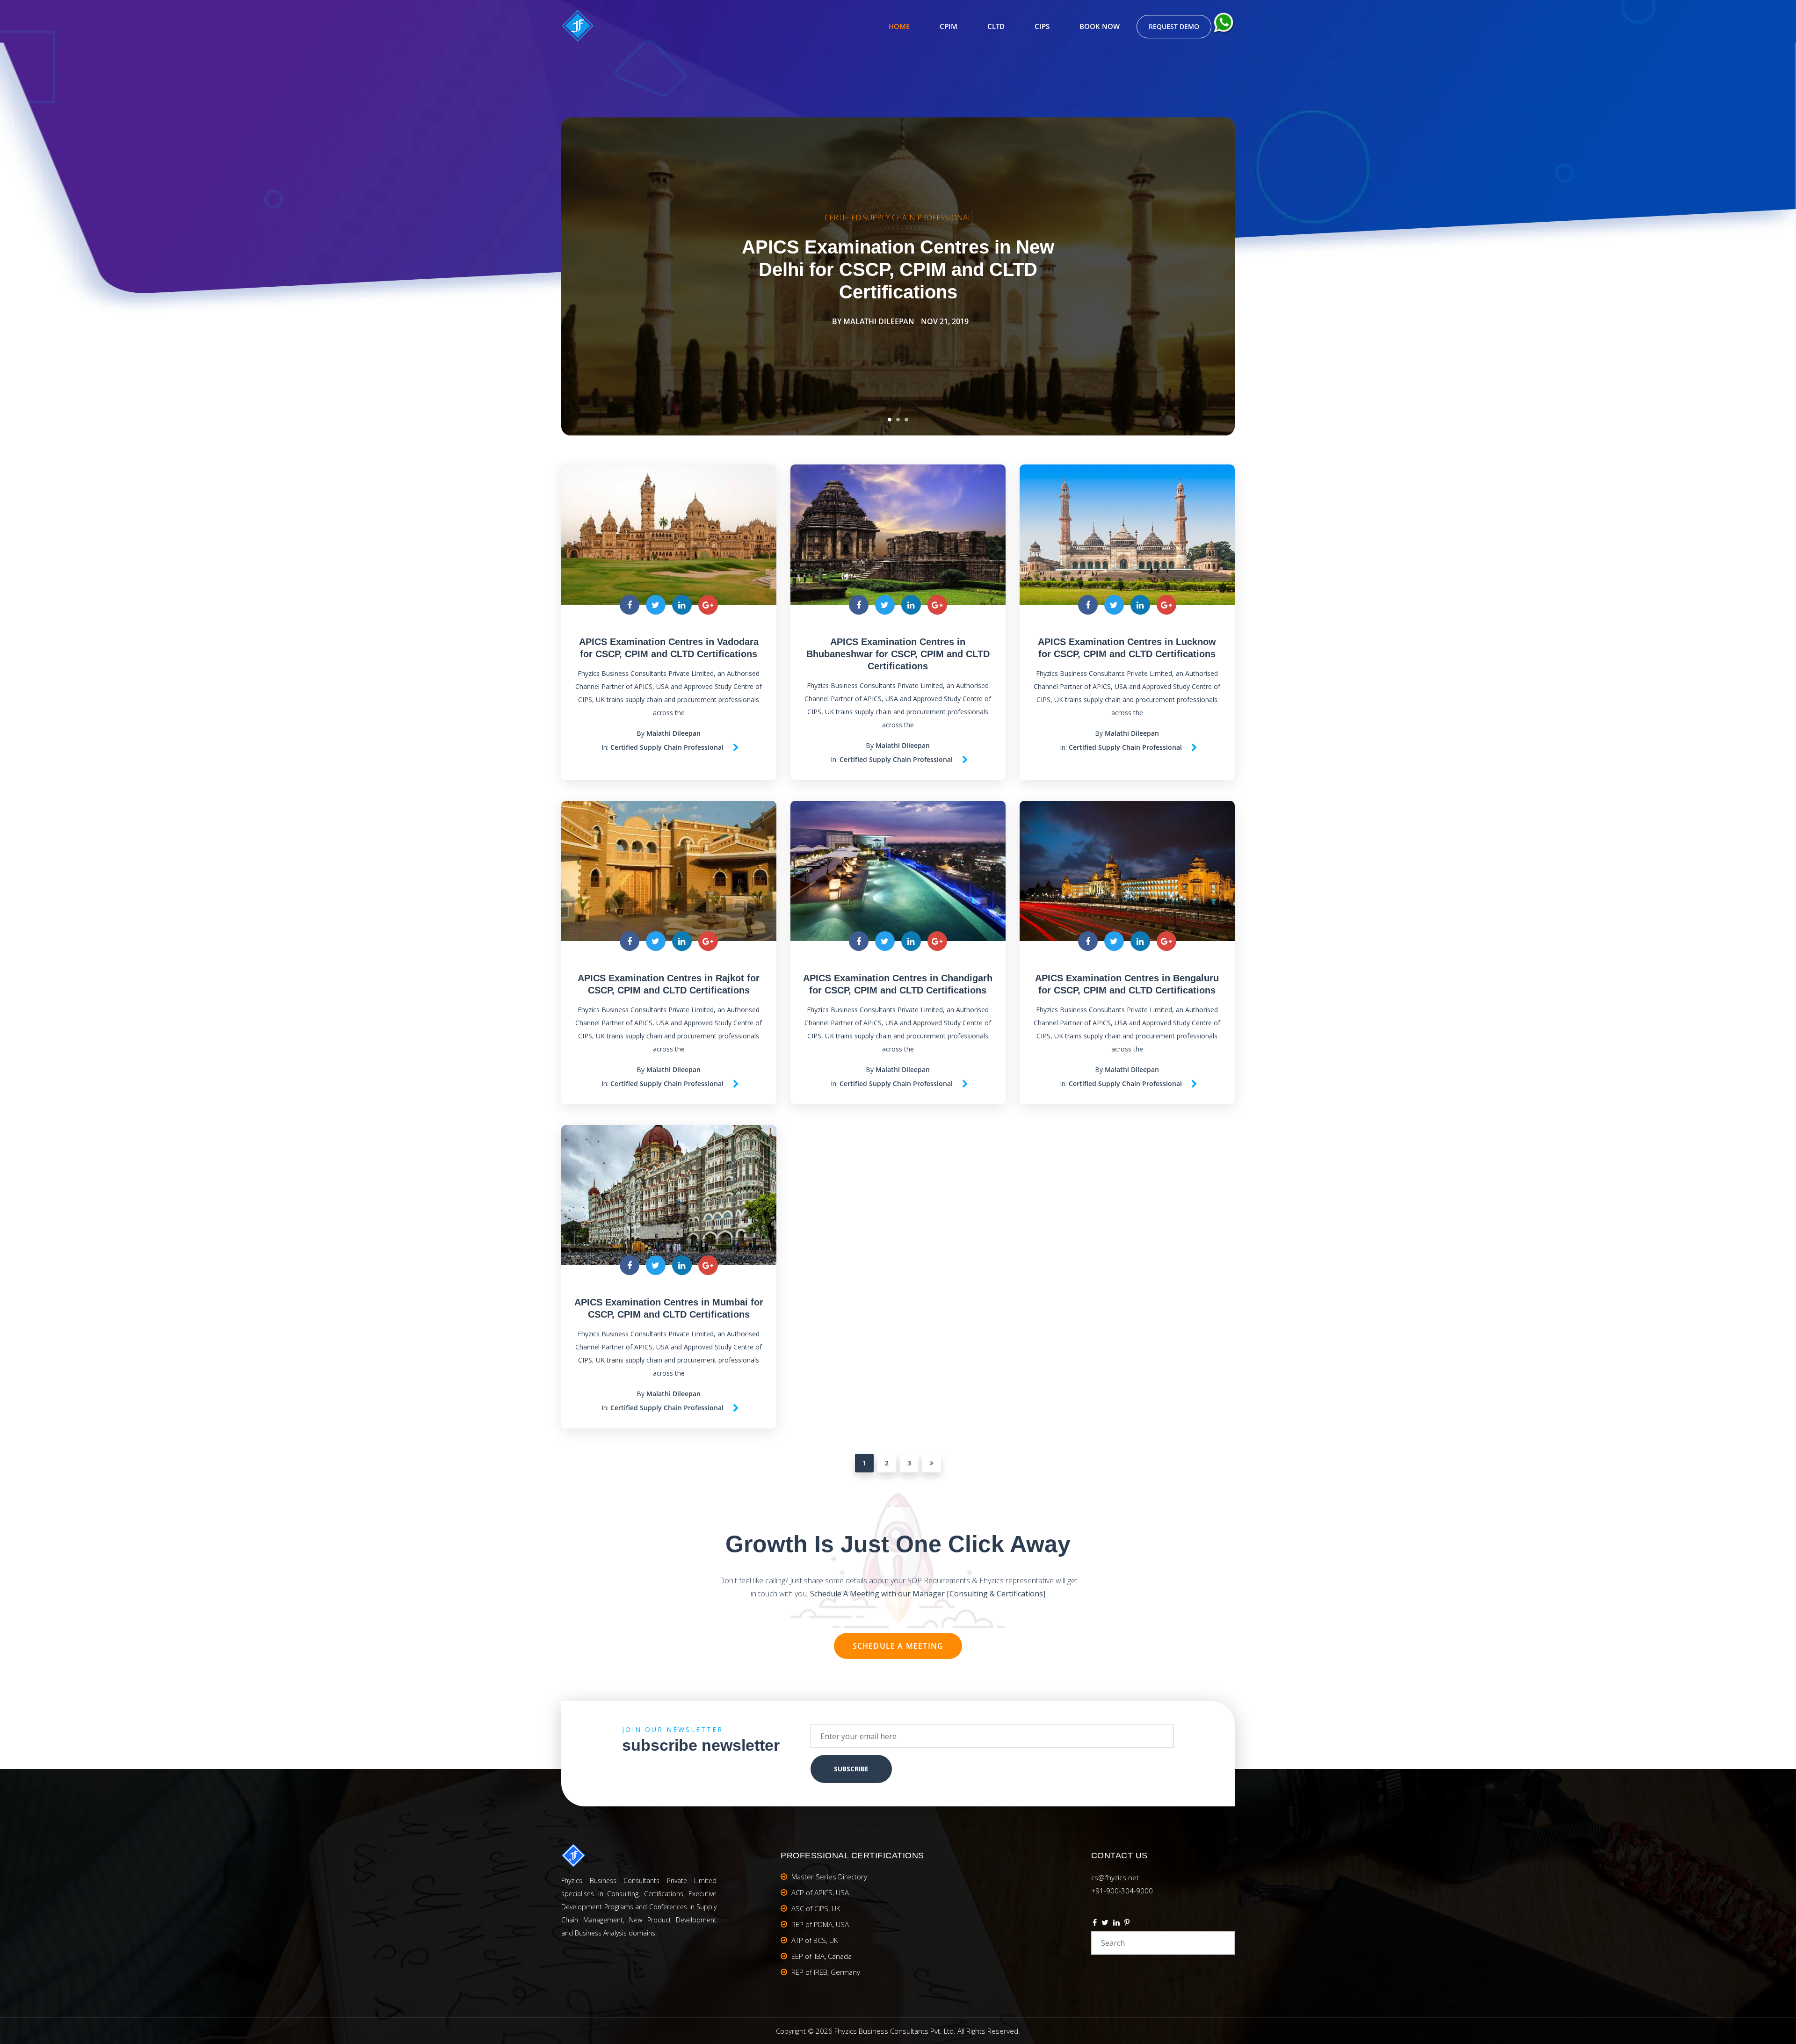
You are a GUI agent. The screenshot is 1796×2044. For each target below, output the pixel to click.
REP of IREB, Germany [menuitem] (826, 1972)
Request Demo (1174, 26)
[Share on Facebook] (630, 605)
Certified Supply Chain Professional (898, 217)
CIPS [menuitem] (1042, 26)
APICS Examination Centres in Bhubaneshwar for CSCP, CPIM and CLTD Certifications (898, 654)
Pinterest (1127, 1924)
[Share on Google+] (708, 605)
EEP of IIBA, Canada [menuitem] (822, 1956)
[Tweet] (656, 605)
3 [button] (906, 420)
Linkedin (1116, 1924)
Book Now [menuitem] (1100, 26)
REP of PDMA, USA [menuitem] (820, 1924)
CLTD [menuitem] (996, 26)
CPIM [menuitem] (949, 26)
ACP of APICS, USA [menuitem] (820, 1892)
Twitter (1105, 1924)
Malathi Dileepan (879, 321)
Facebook (1095, 1924)
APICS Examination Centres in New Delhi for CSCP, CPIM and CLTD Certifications (898, 269)
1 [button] (890, 420)
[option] (898, 276)
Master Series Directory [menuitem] (829, 1877)
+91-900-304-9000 (1122, 1891)
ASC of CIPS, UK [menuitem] (816, 1908)
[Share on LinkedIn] (682, 605)
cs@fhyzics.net (1115, 1877)
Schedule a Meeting (898, 1646)
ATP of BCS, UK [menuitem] (815, 1940)
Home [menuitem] (899, 26)
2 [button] (898, 420)
